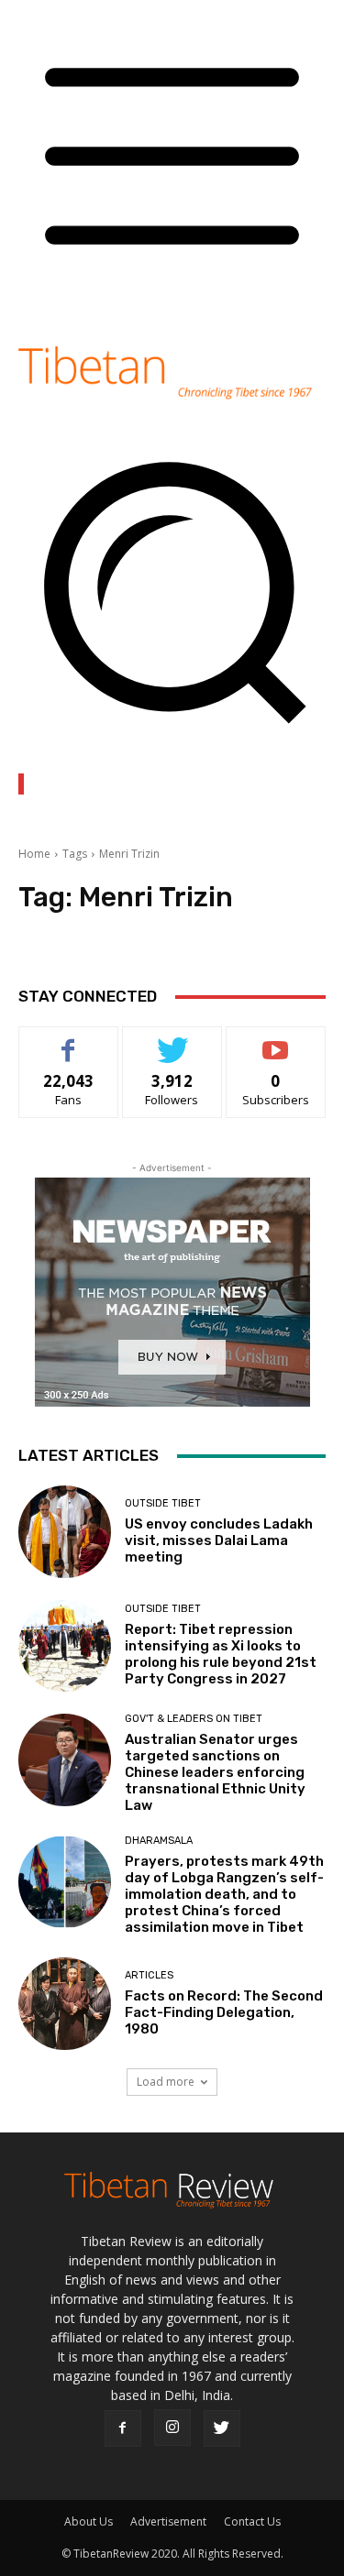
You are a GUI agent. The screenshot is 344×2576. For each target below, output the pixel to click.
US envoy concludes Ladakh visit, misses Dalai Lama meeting (219, 1540)
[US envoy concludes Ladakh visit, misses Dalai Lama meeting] (65, 1532)
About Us (89, 2521)
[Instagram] (172, 2428)
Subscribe (276, 1041)
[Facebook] (123, 2428)
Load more (166, 2082)
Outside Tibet (163, 1503)
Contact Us (252, 2521)
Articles (149, 1975)
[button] (172, 735)
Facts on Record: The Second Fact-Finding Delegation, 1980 (224, 2012)
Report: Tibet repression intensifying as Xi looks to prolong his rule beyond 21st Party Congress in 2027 (221, 1654)
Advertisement (168, 2521)
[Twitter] (222, 2428)
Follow (172, 1041)
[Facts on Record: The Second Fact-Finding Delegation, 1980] (65, 2004)
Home (34, 854)
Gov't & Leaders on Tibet (194, 1719)
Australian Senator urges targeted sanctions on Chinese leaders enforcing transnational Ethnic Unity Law (215, 1772)
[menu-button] (172, 302)
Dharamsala (159, 1841)
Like (68, 1041)
